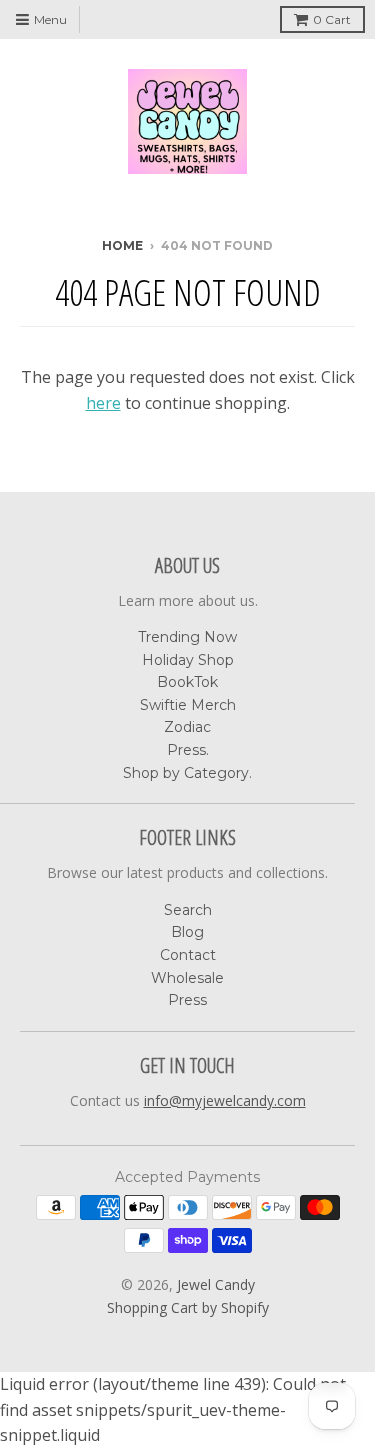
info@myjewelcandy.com (225, 1100)
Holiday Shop (188, 660)
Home (122, 245)
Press (187, 1000)
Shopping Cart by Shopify (188, 1307)
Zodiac (187, 727)
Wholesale (187, 978)
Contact (188, 955)
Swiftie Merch (188, 705)
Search (188, 910)
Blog (187, 932)
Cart (332, 19)
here (103, 403)
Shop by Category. (187, 773)
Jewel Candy (216, 1284)
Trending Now (187, 637)
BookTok (187, 682)
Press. (188, 750)
